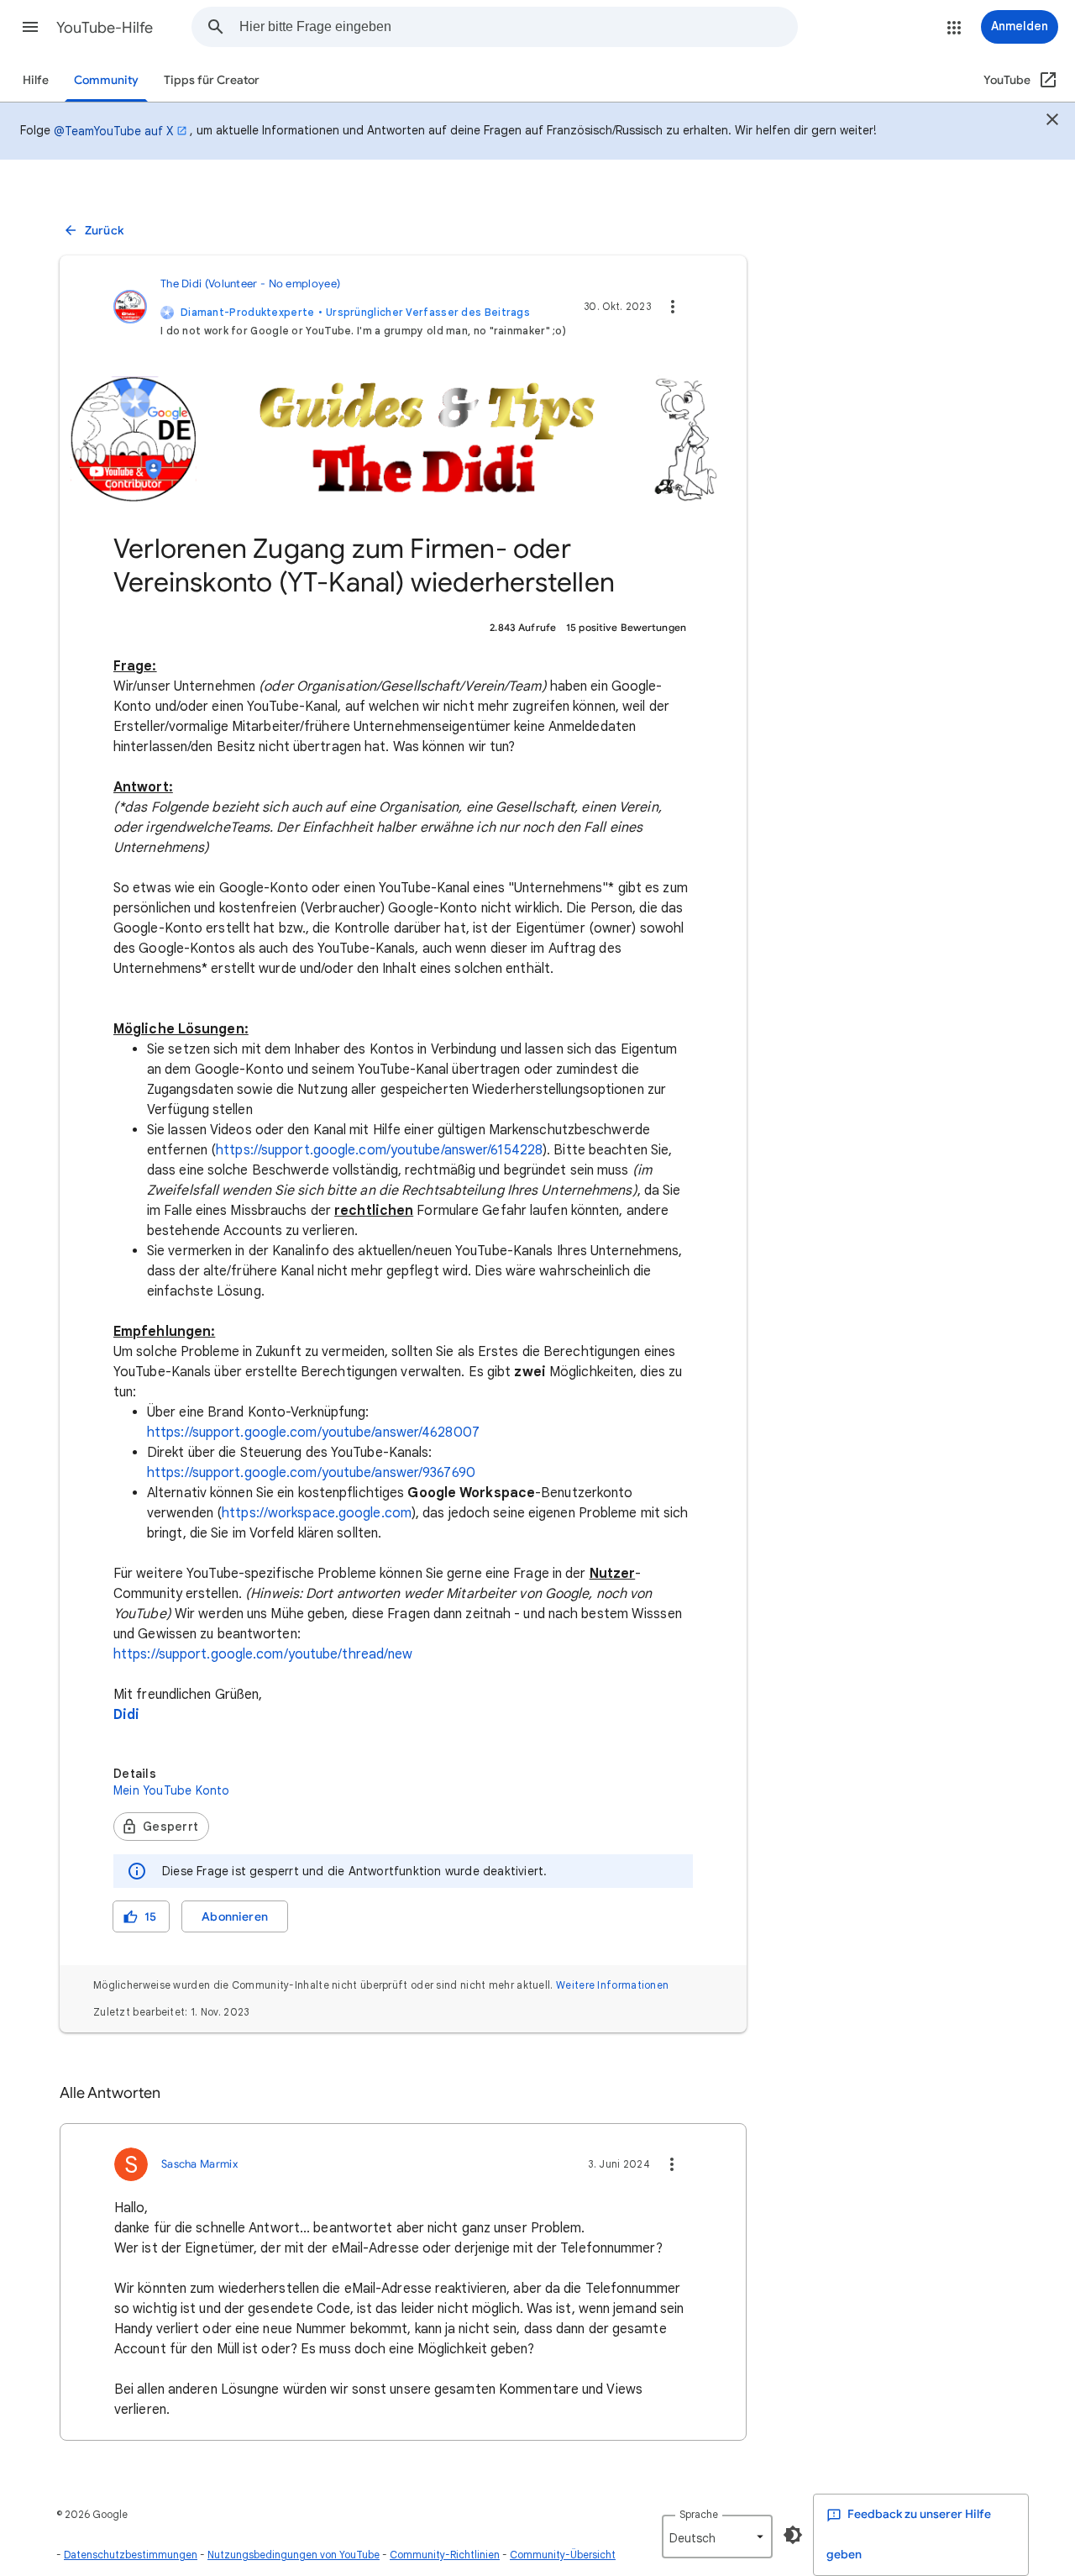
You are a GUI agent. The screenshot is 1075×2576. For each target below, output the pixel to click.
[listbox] (717, 2537)
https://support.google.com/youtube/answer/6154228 (379, 1150)
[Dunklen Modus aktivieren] (793, 2535)
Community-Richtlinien (445, 2555)
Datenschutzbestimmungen (131, 2555)
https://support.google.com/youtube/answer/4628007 (313, 1433)
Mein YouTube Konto (172, 1790)
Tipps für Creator (212, 80)
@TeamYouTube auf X (113, 131)
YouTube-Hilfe (105, 28)
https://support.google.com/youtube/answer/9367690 (311, 1473)
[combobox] (518, 27)
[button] (30, 27)
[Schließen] (1052, 122)
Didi (126, 1715)
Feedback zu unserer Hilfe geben (909, 2534)
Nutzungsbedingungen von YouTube (294, 2555)
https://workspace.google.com (317, 1513)
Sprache (699, 2514)
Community (106, 80)
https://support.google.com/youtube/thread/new (263, 1654)
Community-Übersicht (563, 2555)
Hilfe (36, 80)
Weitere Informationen (612, 1985)
